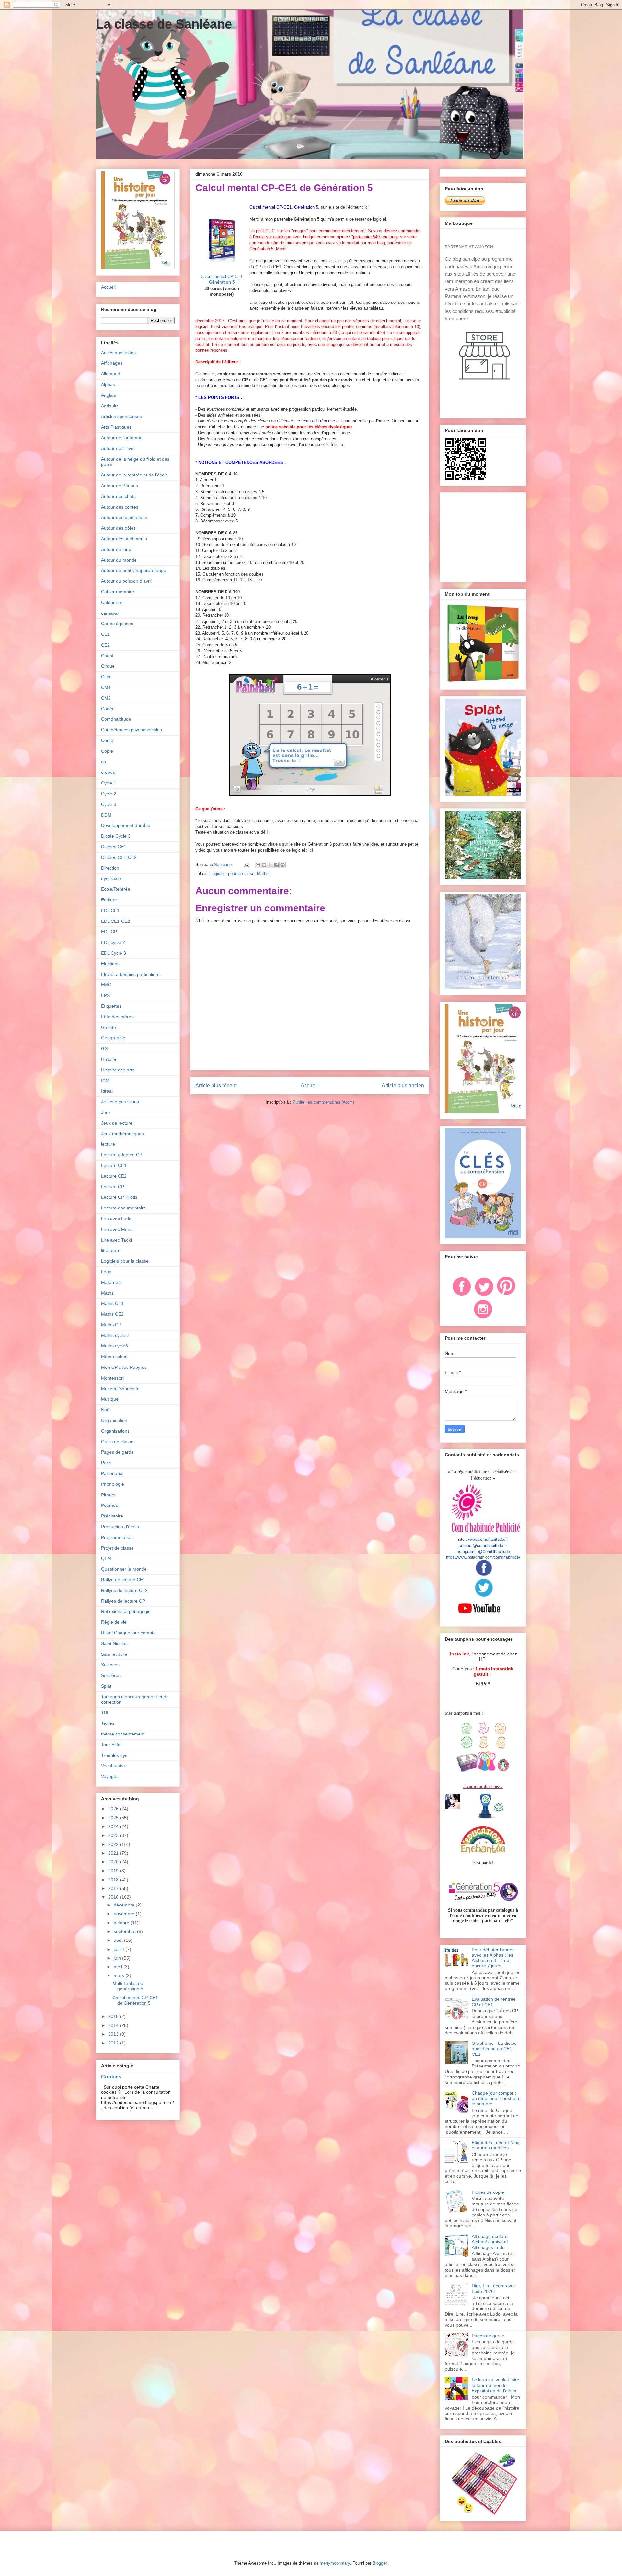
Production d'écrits (120, 1527)
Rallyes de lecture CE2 (124, 1590)
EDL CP (109, 932)
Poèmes (109, 1505)
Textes (108, 1723)
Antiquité (110, 406)
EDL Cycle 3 (114, 953)
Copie (107, 751)
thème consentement (123, 1734)
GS (104, 1048)
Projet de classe (117, 1548)
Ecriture (109, 900)
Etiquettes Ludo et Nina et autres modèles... (496, 2145)
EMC (106, 985)
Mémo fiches (114, 1357)
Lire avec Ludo (116, 1219)
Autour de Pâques (120, 486)
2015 (114, 2016)
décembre (125, 1905)
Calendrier (112, 602)
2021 (114, 1853)
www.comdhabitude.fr (488, 1539)
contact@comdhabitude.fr (483, 1546)
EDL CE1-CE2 (115, 921)
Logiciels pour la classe (232, 873)
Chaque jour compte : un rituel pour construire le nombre (496, 2099)
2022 (114, 1844)
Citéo (106, 677)
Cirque (108, 666)
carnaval (110, 613)
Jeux (106, 1112)
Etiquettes (111, 1006)
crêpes (108, 772)
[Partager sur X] (270, 865)
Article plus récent (216, 1086)
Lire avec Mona (117, 1229)
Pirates (108, 1495)
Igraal (107, 1091)
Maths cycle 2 (115, 1335)
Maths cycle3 (115, 1346)
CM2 (106, 698)
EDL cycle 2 (113, 942)
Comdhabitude (116, 719)
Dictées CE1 (114, 847)
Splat (106, 1686)
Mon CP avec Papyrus (124, 1367)
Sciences (110, 1665)
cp (104, 762)
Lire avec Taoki (116, 1240)
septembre (125, 1931)
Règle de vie (114, 1622)
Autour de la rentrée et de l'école (135, 475)
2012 (114, 2043)
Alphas (108, 384)
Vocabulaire (113, 1766)
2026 (114, 1809)
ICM (105, 1081)
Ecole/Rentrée (116, 889)
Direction (110, 868)
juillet (120, 1949)
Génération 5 (222, 282)
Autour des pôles (118, 528)
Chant (107, 656)
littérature (111, 1250)
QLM (106, 1558)
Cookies (111, 2077)
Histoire (109, 1059)
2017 (114, 1888)
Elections (110, 964)
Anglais (109, 395)
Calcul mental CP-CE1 (222, 276)
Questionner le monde (124, 1569)
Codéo (108, 709)
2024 (114, 1826)
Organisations (115, 1431)
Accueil (309, 1086)
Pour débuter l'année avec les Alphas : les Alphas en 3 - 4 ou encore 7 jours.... (493, 1958)
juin (118, 1958)
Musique (110, 1399)
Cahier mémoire (118, 592)
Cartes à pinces (117, 624)
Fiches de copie (488, 2192)
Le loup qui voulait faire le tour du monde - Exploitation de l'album (495, 2385)
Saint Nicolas (114, 1643)
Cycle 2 (109, 794)
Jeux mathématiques (122, 1134)
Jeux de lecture (117, 1123)
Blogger (380, 2563)
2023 (114, 1835)
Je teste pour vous (120, 1102)
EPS (105, 995)
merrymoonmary (335, 2563)
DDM (106, 815)
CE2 (105, 645)
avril (119, 1967)
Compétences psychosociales (132, 730)
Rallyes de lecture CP (123, 1601)
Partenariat (112, 1473)
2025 (114, 1818)
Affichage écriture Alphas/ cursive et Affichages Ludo (490, 2242)
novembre (125, 1914)
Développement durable (126, 825)
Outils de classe (117, 1442)
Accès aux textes (118, 353)
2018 (114, 1880)
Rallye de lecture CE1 (123, 1580)
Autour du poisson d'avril (126, 581)
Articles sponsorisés (121, 416)
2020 (114, 1862)
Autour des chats (118, 496)
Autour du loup (116, 549)
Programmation (117, 1537)
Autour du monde (119, 560)
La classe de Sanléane (164, 24)
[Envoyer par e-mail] (258, 865)
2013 (114, 2034)
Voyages (110, 1776)
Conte (107, 740)
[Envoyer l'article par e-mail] (246, 865)
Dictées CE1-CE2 (119, 857)
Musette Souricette (120, 1389)
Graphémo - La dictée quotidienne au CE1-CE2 (494, 2049)
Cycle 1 (109, 783)
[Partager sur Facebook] (276, 865)
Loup (106, 1272)
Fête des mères (117, 1017)
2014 (114, 2025)
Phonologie (113, 1484)
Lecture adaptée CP (122, 1155)
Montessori (112, 1378)
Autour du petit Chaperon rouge (134, 570)
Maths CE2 (112, 1314)
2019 (114, 1871)
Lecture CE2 (114, 1176)
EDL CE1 (110, 910)
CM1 (106, 687)
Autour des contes (120, 507)
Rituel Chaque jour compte (128, 1633)
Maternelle (112, 1282)
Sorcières (111, 1675)
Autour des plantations (124, 517)
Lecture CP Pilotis (119, 1197)
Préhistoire (112, 1516)
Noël (106, 1410)
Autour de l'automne (122, 438)
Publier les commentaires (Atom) (323, 1102)
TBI (105, 1712)
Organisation (114, 1420)
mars (120, 1975)
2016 (114, 1897)
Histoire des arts (118, 1070)
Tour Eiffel (111, 1745)
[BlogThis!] (264, 865)
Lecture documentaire (124, 1208)
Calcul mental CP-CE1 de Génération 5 (135, 2000)
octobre (122, 1923)
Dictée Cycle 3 (116, 836)
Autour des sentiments (124, 539)
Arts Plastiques (116, 427)
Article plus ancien (403, 1086)
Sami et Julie (114, 1654)
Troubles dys (114, 1755)
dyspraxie (111, 878)
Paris (106, 1463)
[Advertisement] (485, 535)
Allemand (111, 374)
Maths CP (111, 1325)
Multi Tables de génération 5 (128, 1986)
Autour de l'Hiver (118, 448)
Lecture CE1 (114, 1165)
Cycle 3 (109, 804)
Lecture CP (113, 1187)
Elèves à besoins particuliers (130, 974)
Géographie (113, 1038)
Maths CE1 (112, 1303)
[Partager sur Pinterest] (282, 865)
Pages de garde (117, 1452)
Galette (109, 1027)
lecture (108, 1144)
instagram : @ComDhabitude (483, 1552)
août (119, 1940)
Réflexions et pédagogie (126, 1611)
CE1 (105, 634)
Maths (263, 873)
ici (367, 207)
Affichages (112, 363)
